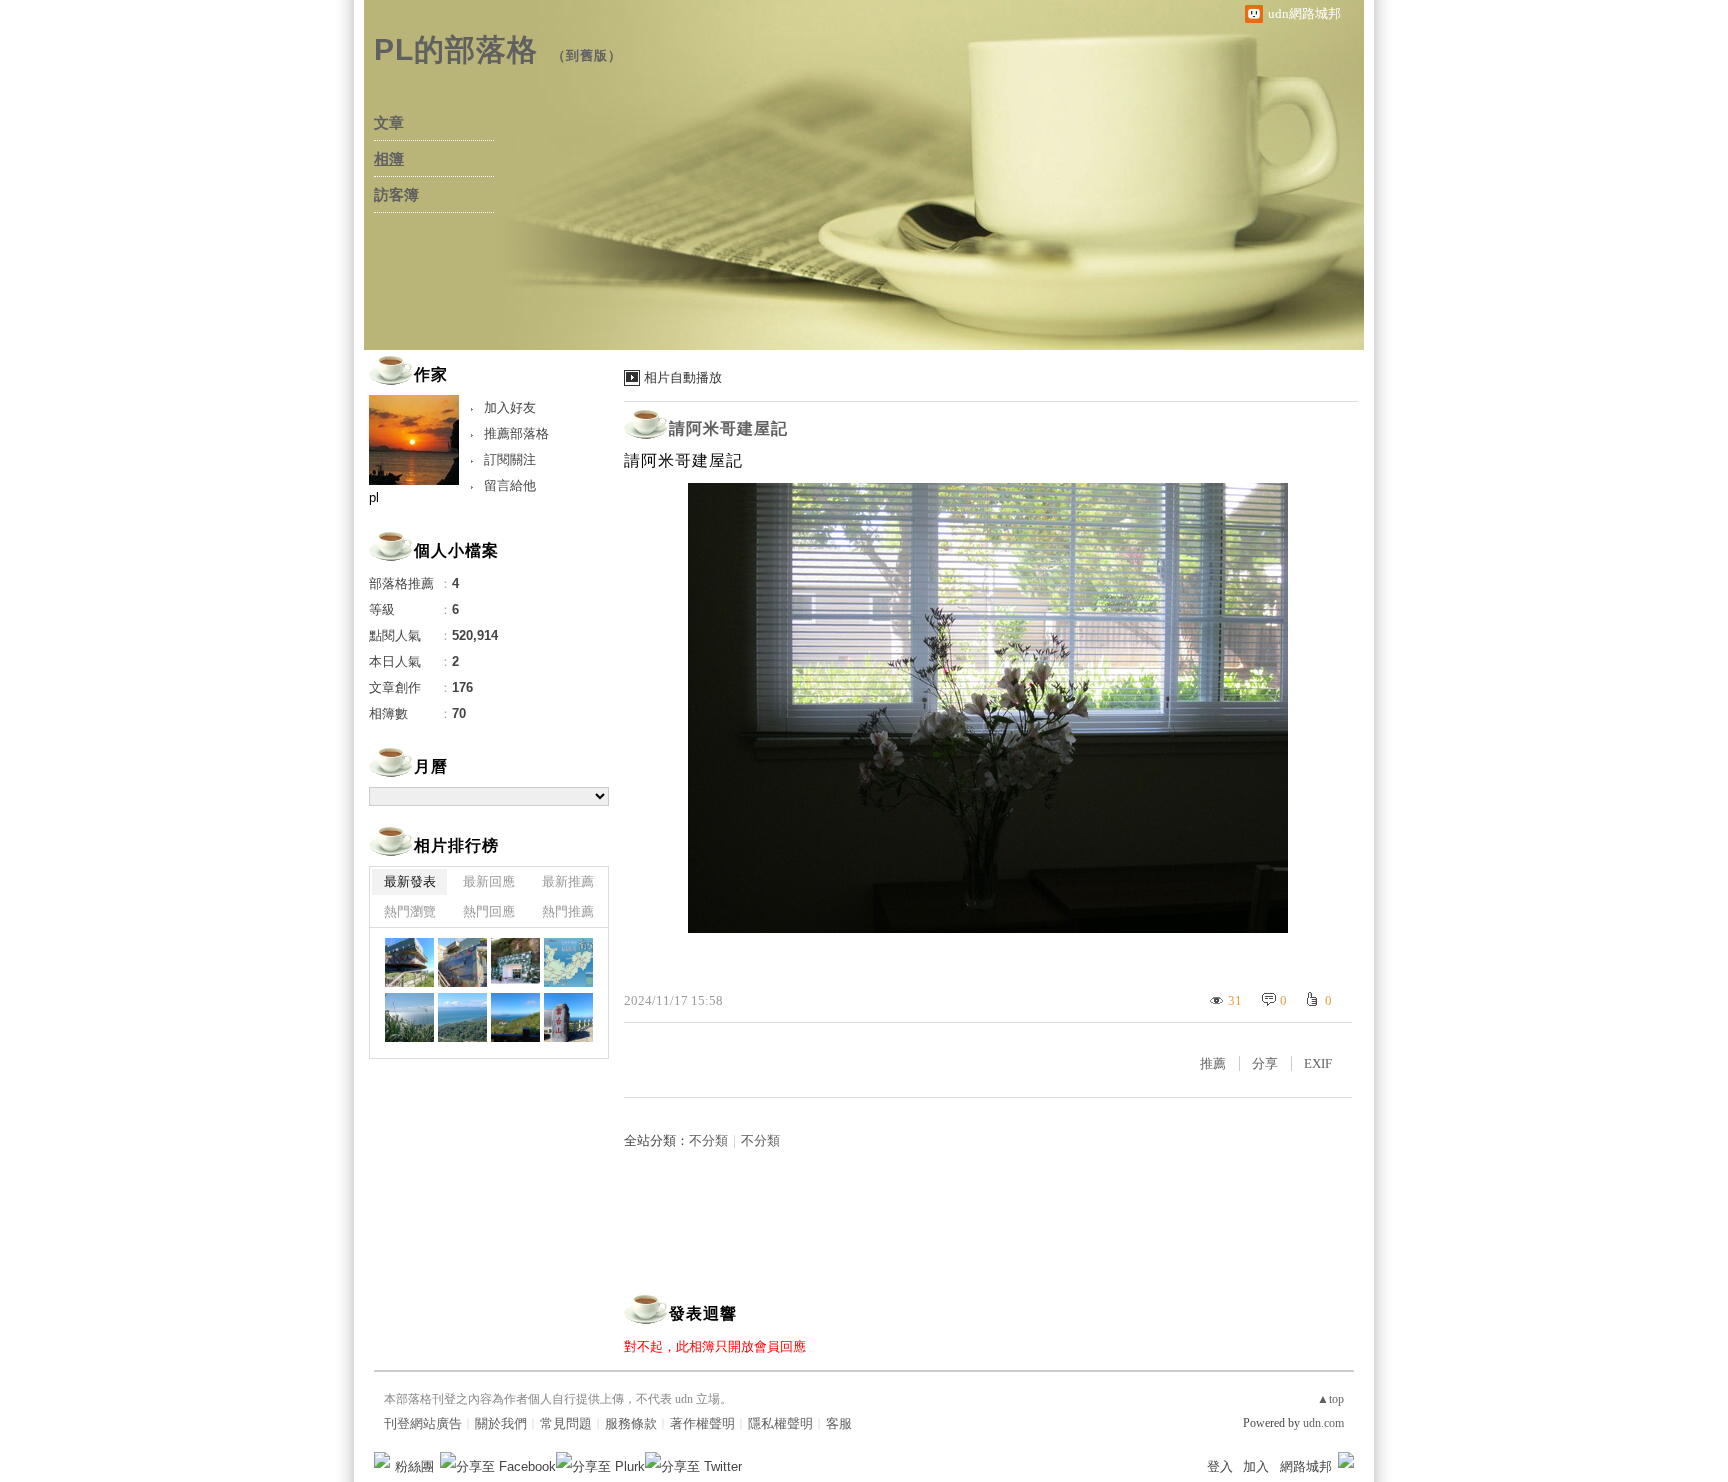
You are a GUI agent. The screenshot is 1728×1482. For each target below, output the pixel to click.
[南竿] (409, 962)
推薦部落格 (516, 433)
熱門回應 (489, 911)
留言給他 (510, 485)
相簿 (389, 159)
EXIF (1318, 1063)
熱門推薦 (568, 911)
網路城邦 (1306, 1466)
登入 (1220, 1466)
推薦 (1213, 1063)
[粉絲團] (382, 1460)
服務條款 (631, 1423)
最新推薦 (568, 881)
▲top (1330, 1399)
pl (374, 497)
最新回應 (489, 881)
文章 (389, 123)
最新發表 (410, 881)
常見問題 (566, 1423)
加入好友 (510, 407)
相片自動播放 (683, 377)
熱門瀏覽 (410, 911)
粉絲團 (414, 1466)
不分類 (708, 1140)
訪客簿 (396, 195)
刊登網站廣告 (423, 1423)
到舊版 (587, 55)
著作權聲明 (702, 1423)
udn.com (1323, 1423)
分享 (1265, 1063)
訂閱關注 (510, 459)
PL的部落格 (456, 49)
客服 (839, 1423)
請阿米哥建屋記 (728, 428)
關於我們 (501, 1423)
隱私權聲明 (780, 1423)
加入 (1256, 1466)
